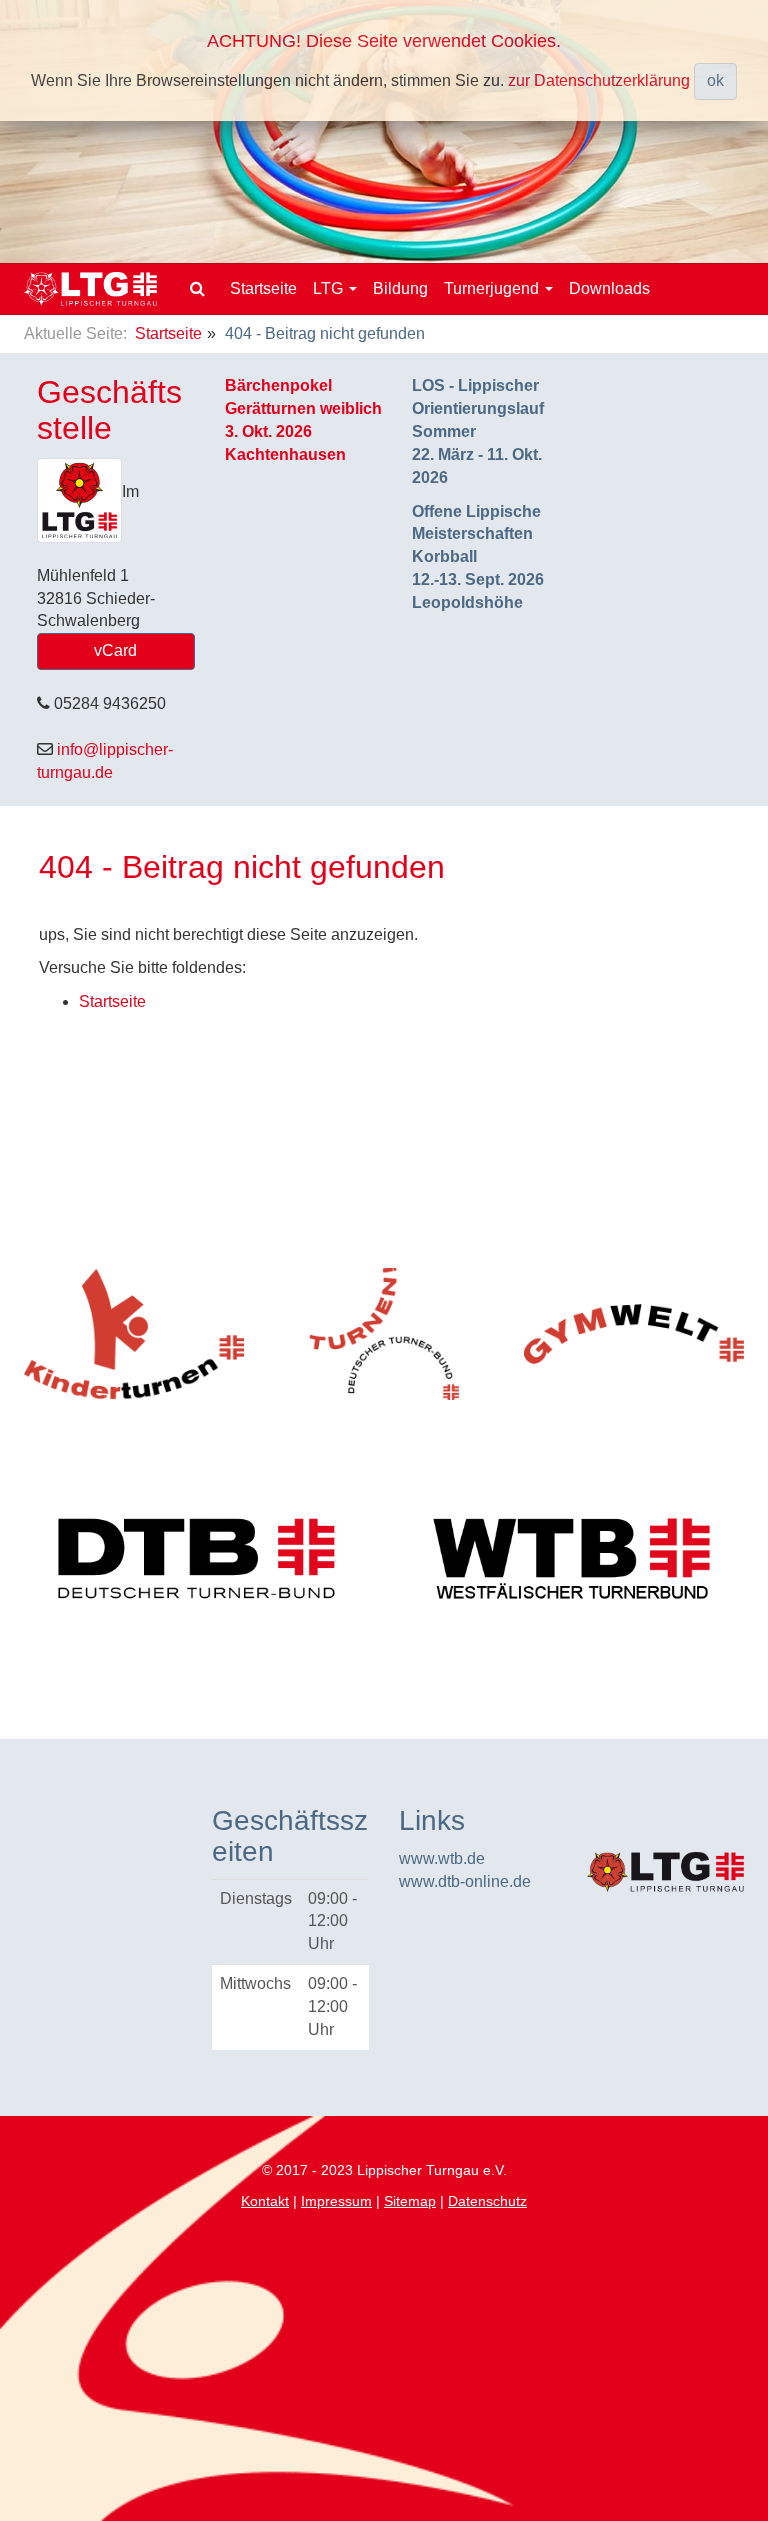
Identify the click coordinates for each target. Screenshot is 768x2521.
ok (715, 80)
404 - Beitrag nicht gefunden (242, 867)
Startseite (263, 288)
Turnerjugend (493, 288)
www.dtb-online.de (465, 1881)
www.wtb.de (442, 1858)
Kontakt (265, 2201)
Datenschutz (487, 2201)
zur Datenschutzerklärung (599, 79)
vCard (115, 650)
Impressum (336, 2201)
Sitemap (410, 2201)
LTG (330, 288)
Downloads (609, 288)
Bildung (400, 288)
